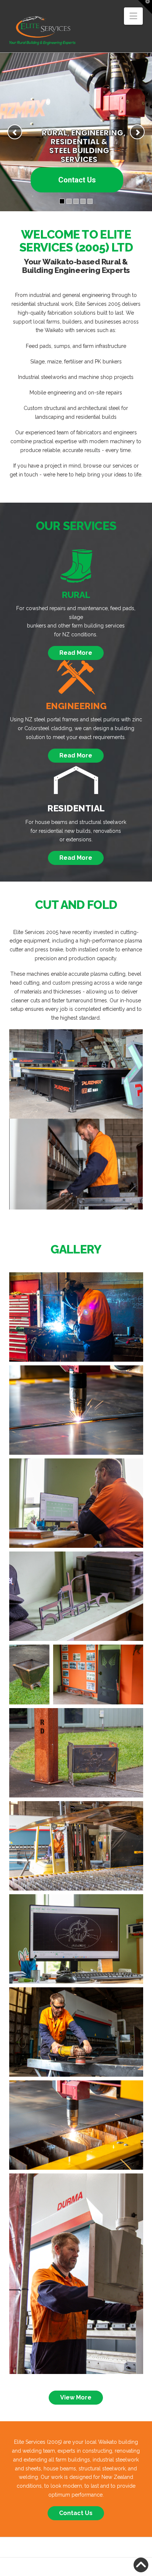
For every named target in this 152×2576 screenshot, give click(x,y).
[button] (133, 16)
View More (76, 2397)
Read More (76, 653)
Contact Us (77, 180)
